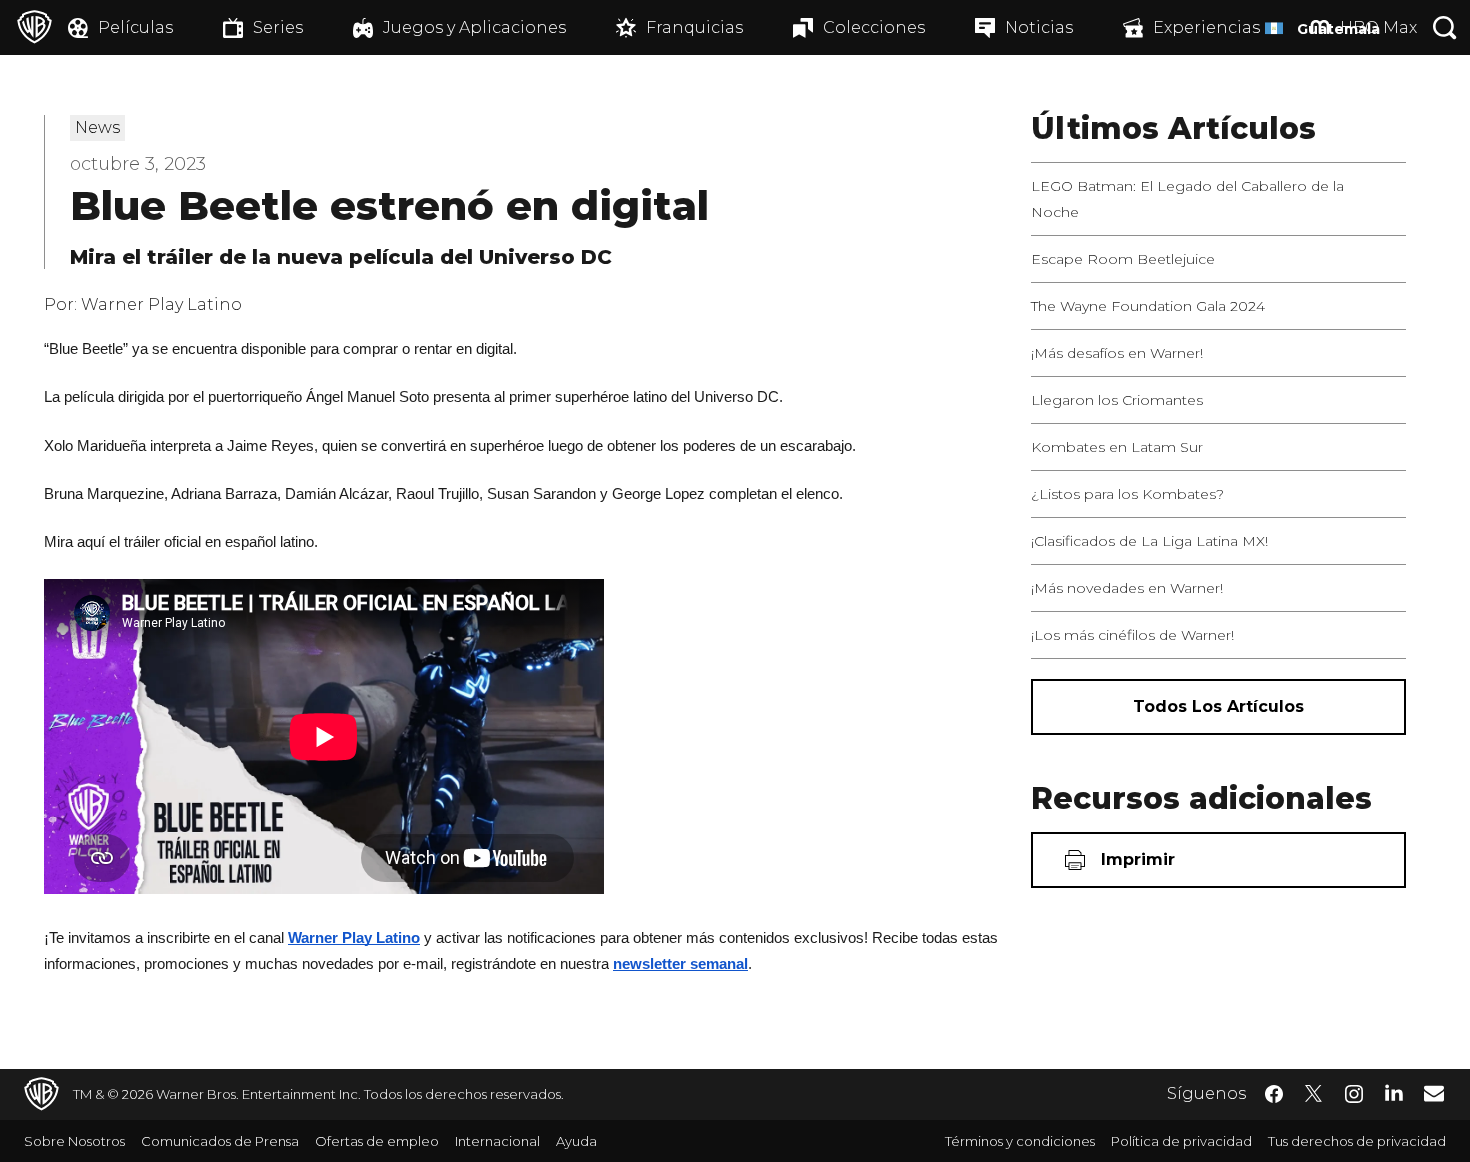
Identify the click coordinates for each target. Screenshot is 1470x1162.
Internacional (497, 1141)
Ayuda (576, 1141)
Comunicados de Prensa (220, 1141)
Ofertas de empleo (377, 1141)
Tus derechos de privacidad (1357, 1141)
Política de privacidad (1181, 1141)
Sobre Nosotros (74, 1141)
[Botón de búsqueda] (1445, 27)
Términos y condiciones (1020, 1141)
